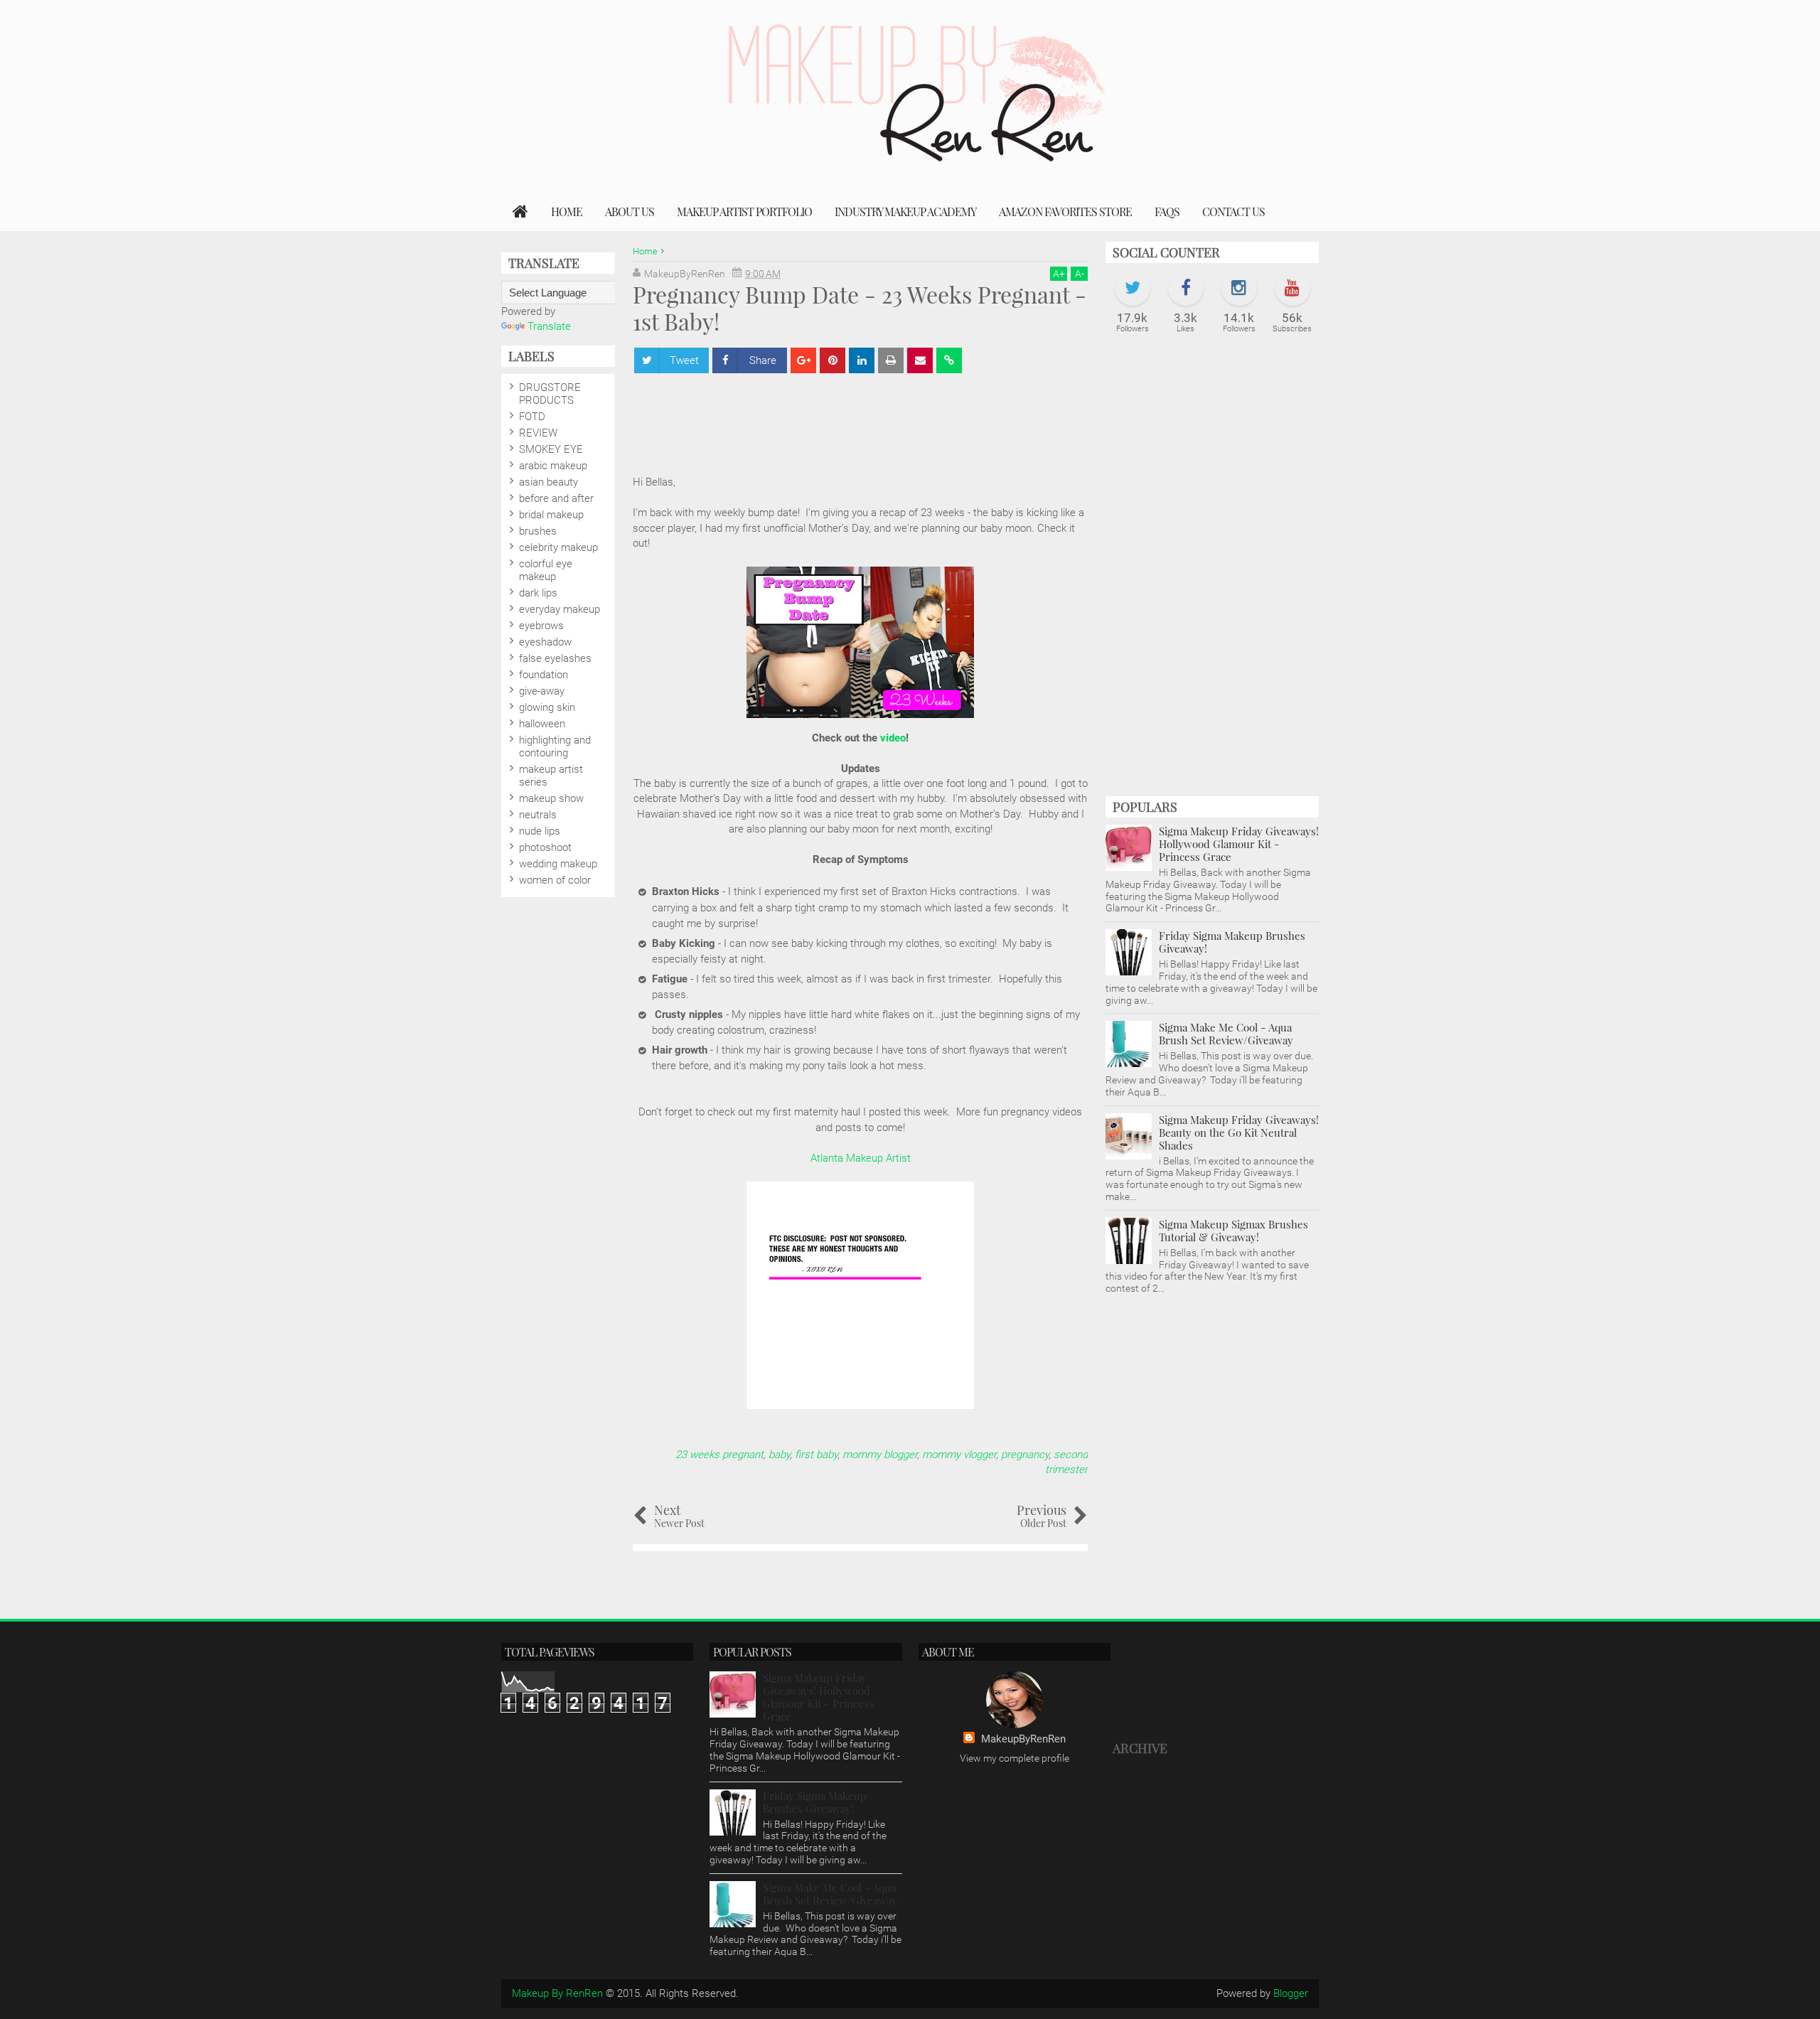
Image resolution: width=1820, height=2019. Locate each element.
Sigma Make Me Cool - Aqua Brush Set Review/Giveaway (1226, 1034)
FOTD (532, 417)
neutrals (538, 815)
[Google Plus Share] (803, 360)
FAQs (1167, 211)
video (893, 738)
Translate (549, 326)
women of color (555, 880)
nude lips (540, 831)
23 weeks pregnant (719, 1455)
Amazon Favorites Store (1065, 211)
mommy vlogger (959, 1455)
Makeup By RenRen (557, 1993)
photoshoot (545, 847)
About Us (630, 211)
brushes (538, 531)
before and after (556, 498)
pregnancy (1025, 1455)
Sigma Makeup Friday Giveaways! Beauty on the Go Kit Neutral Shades (1239, 1132)
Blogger (1291, 1993)
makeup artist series (551, 776)
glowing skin (547, 707)
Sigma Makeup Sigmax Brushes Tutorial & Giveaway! (1233, 1231)
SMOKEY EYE (551, 449)
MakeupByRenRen (1023, 1739)
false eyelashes (555, 658)
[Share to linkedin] (862, 360)
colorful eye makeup (546, 570)
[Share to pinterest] (833, 360)
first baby (816, 1455)
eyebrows (541, 626)
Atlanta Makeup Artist (861, 1158)
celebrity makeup (558, 547)
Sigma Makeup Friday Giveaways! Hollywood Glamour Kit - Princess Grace (1239, 844)
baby (779, 1455)
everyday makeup (560, 609)
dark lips (538, 593)
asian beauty (548, 482)
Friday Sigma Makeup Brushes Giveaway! (1232, 942)
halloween (542, 724)
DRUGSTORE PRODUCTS (550, 394)
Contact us (1233, 211)
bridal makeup (551, 515)
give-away (542, 691)
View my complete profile (1015, 1758)
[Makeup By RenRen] (520, 212)
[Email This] (920, 360)
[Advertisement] (1212, 572)
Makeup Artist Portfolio (744, 211)
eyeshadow (545, 642)
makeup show (551, 798)
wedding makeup (558, 864)
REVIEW (538, 433)
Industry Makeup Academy (905, 211)
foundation (544, 675)
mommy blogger (880, 1455)
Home (567, 211)
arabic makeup (553, 466)
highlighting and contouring (555, 746)
